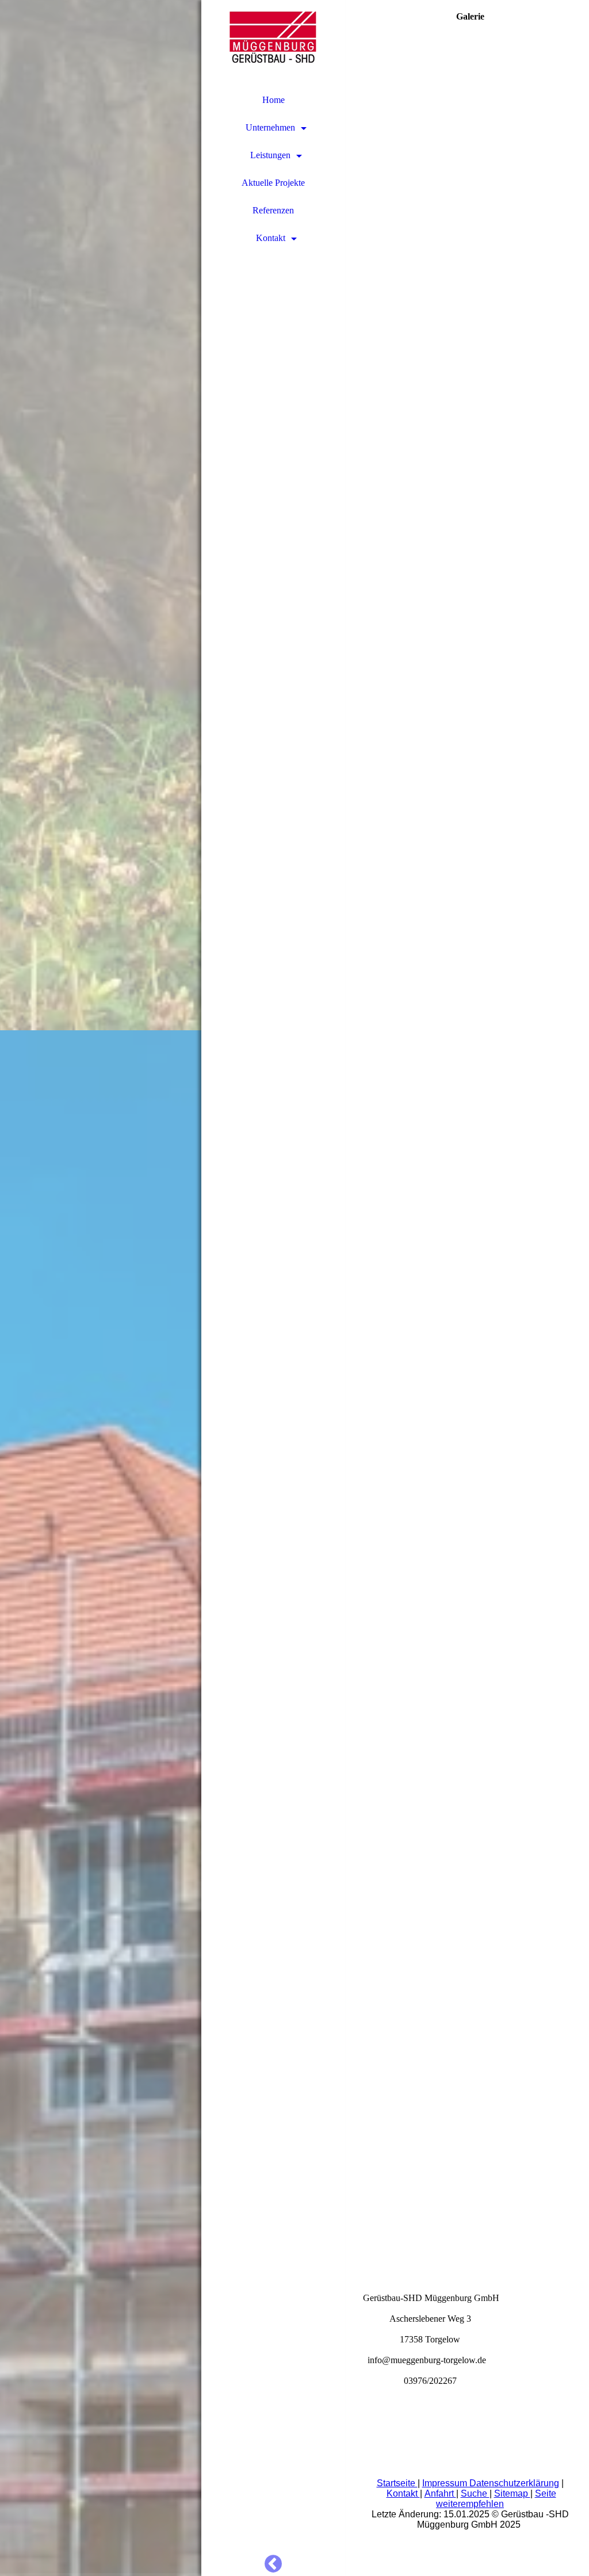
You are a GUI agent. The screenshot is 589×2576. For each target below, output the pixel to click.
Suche (475, 2493)
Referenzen (273, 210)
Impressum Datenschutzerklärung (491, 2483)
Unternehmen (270, 127)
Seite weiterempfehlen (496, 2499)
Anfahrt (440, 2493)
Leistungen (270, 155)
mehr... (375, 2225)
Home (274, 100)
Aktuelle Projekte (273, 183)
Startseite (397, 2483)
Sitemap (512, 2493)
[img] (101, 1288)
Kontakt (271, 238)
